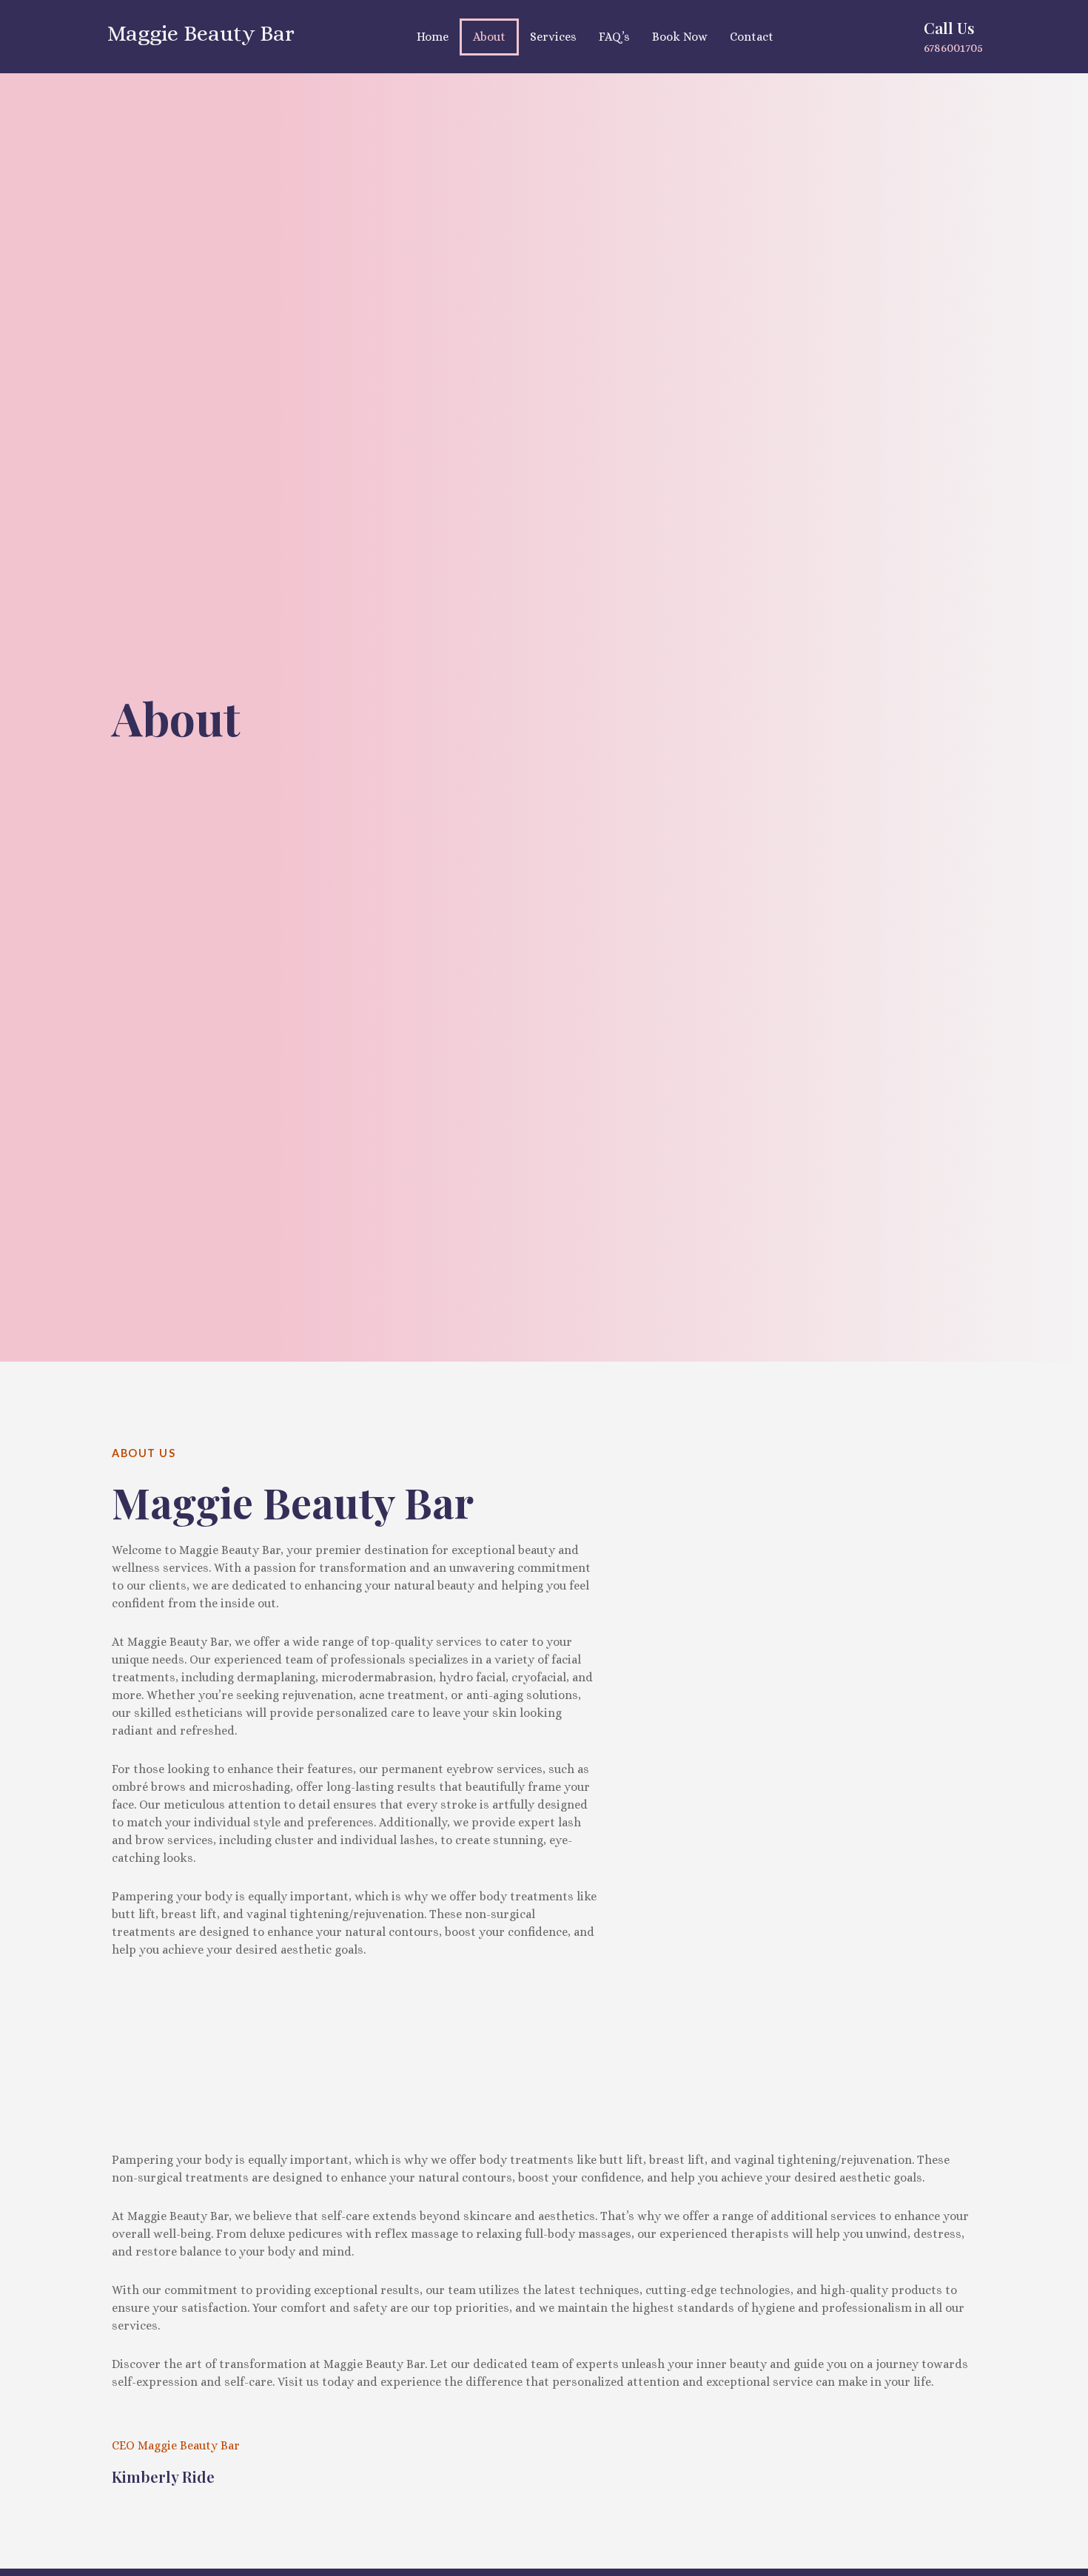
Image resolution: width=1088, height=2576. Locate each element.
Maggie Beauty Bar (201, 33)
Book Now (680, 37)
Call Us (949, 27)
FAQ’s (614, 37)
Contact (752, 37)
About (489, 37)
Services (553, 37)
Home (433, 37)
